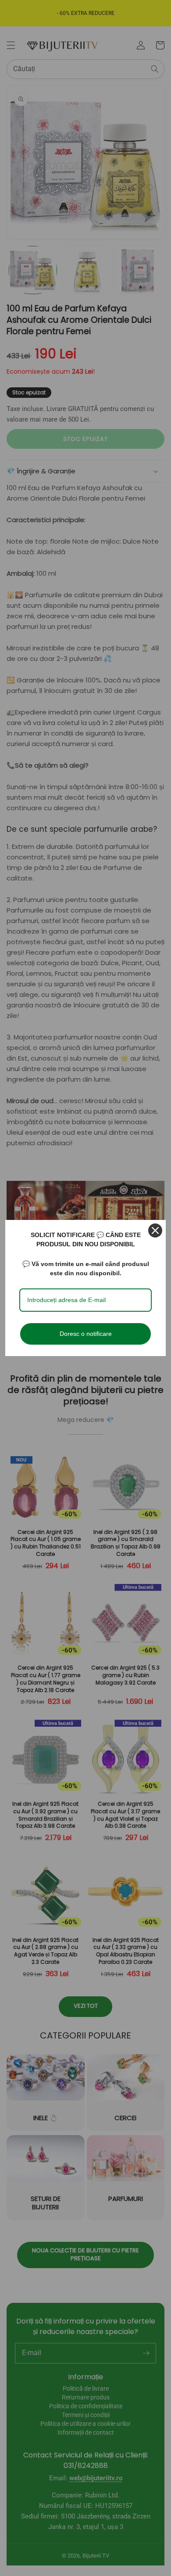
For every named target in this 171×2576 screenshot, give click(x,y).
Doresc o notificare (86, 1334)
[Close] (155, 1230)
